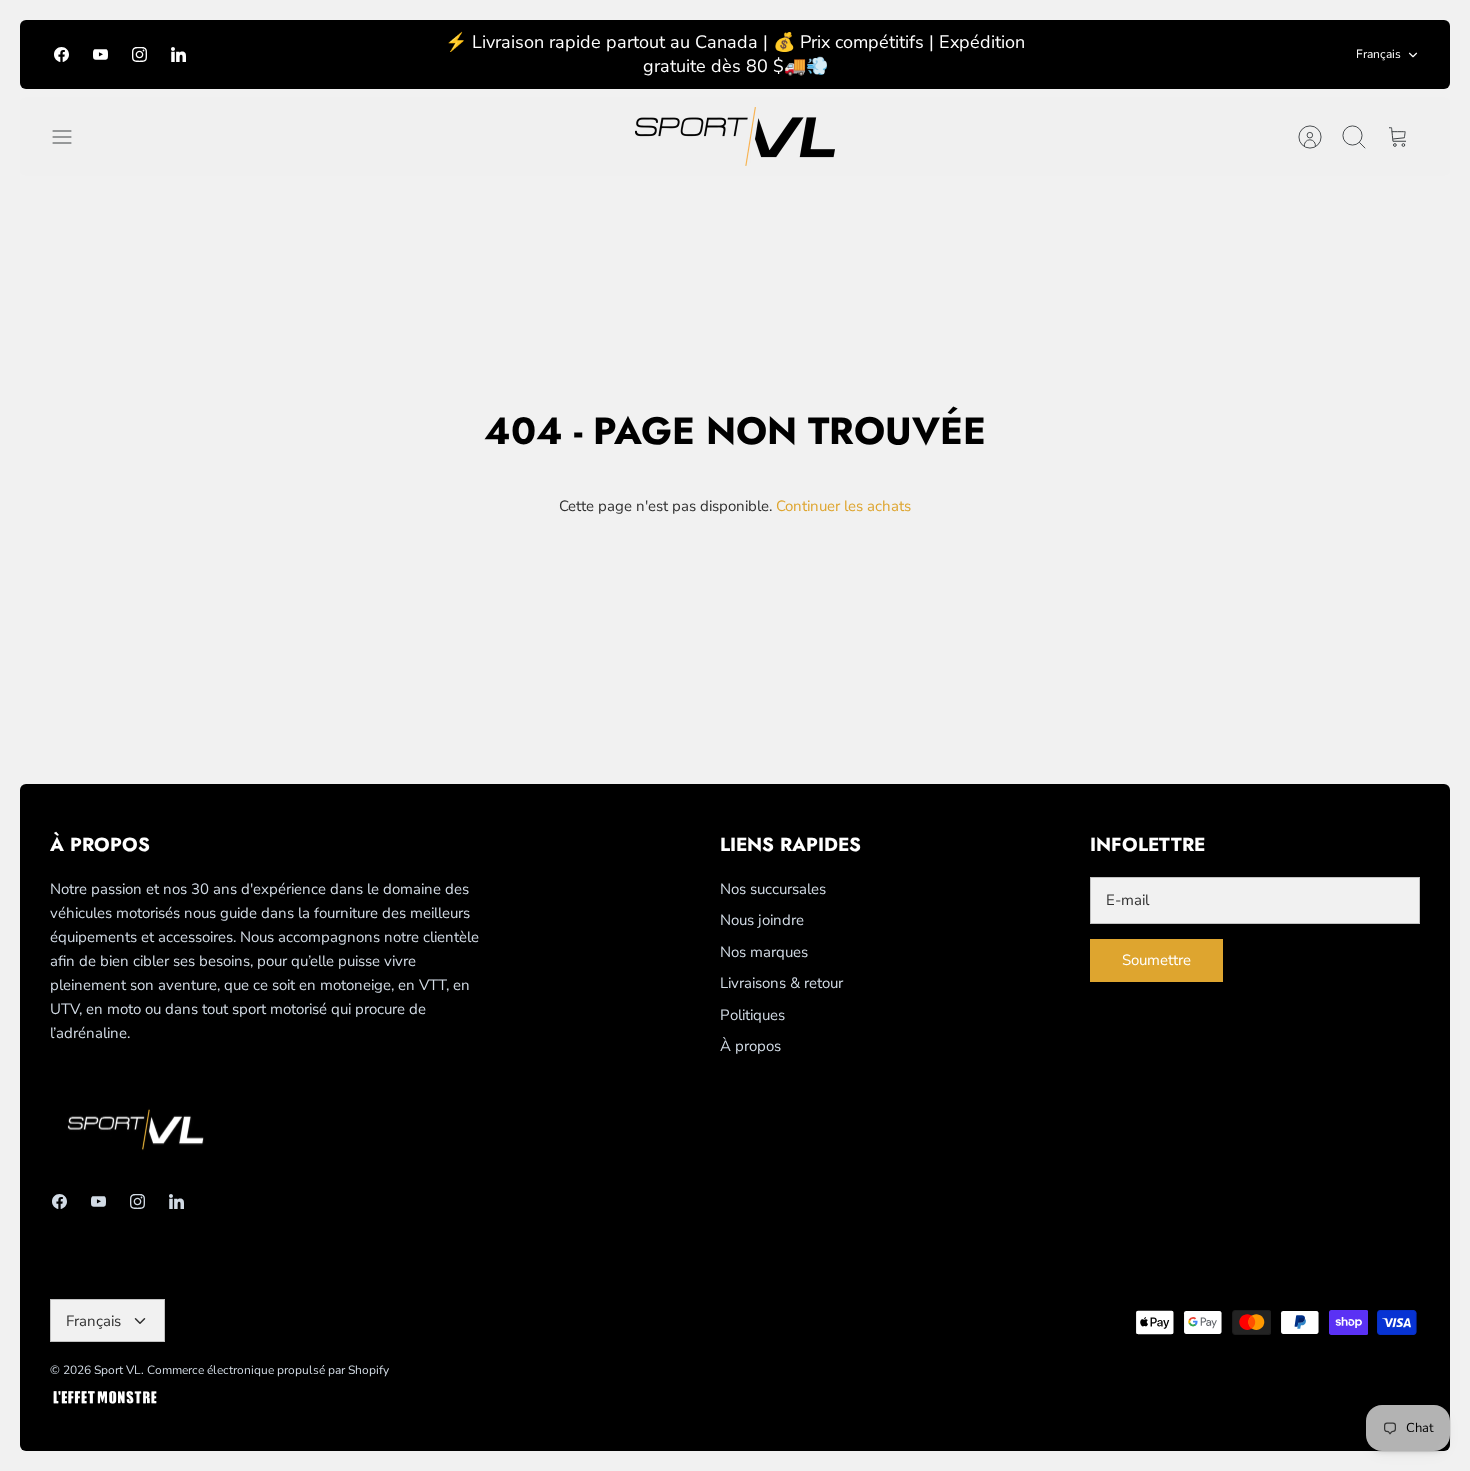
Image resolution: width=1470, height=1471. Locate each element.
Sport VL (117, 1370)
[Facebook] (61, 54)
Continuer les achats (843, 506)
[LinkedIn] (178, 54)
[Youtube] (100, 54)
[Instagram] (139, 54)
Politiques (752, 1015)
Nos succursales (773, 889)
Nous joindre (762, 920)
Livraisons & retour (781, 983)
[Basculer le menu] (72, 137)
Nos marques (764, 952)
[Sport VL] (735, 136)
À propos (750, 1046)
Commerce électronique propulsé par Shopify (268, 1370)
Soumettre (1156, 960)
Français (1378, 54)
